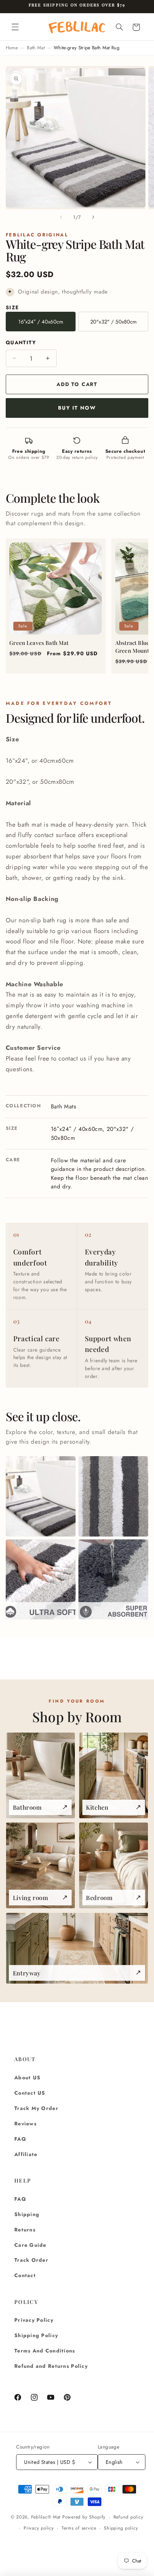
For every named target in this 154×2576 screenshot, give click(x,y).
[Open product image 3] (41, 1579)
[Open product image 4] (113, 1579)
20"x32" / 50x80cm (114, 322)
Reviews (25, 2124)
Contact (25, 2275)
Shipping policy (121, 2528)
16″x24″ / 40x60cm (41, 322)
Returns (25, 2230)
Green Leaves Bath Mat (39, 643)
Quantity (21, 342)
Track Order (31, 2260)
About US (27, 2078)
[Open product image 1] (41, 1496)
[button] (15, 27)
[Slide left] (61, 217)
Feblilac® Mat (46, 2517)
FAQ (20, 2139)
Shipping (27, 2214)
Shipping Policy (36, 2335)
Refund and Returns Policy (51, 2366)
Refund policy (129, 2517)
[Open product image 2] (113, 1496)
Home (12, 48)
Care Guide (30, 2245)
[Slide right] (93, 217)
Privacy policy (39, 2528)
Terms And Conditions (45, 2351)
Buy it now (77, 408)
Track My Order (36, 2108)
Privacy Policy (34, 2320)
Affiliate (26, 2154)
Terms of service (79, 2528)
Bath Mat (36, 48)
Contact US (30, 2093)
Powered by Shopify (84, 2517)
